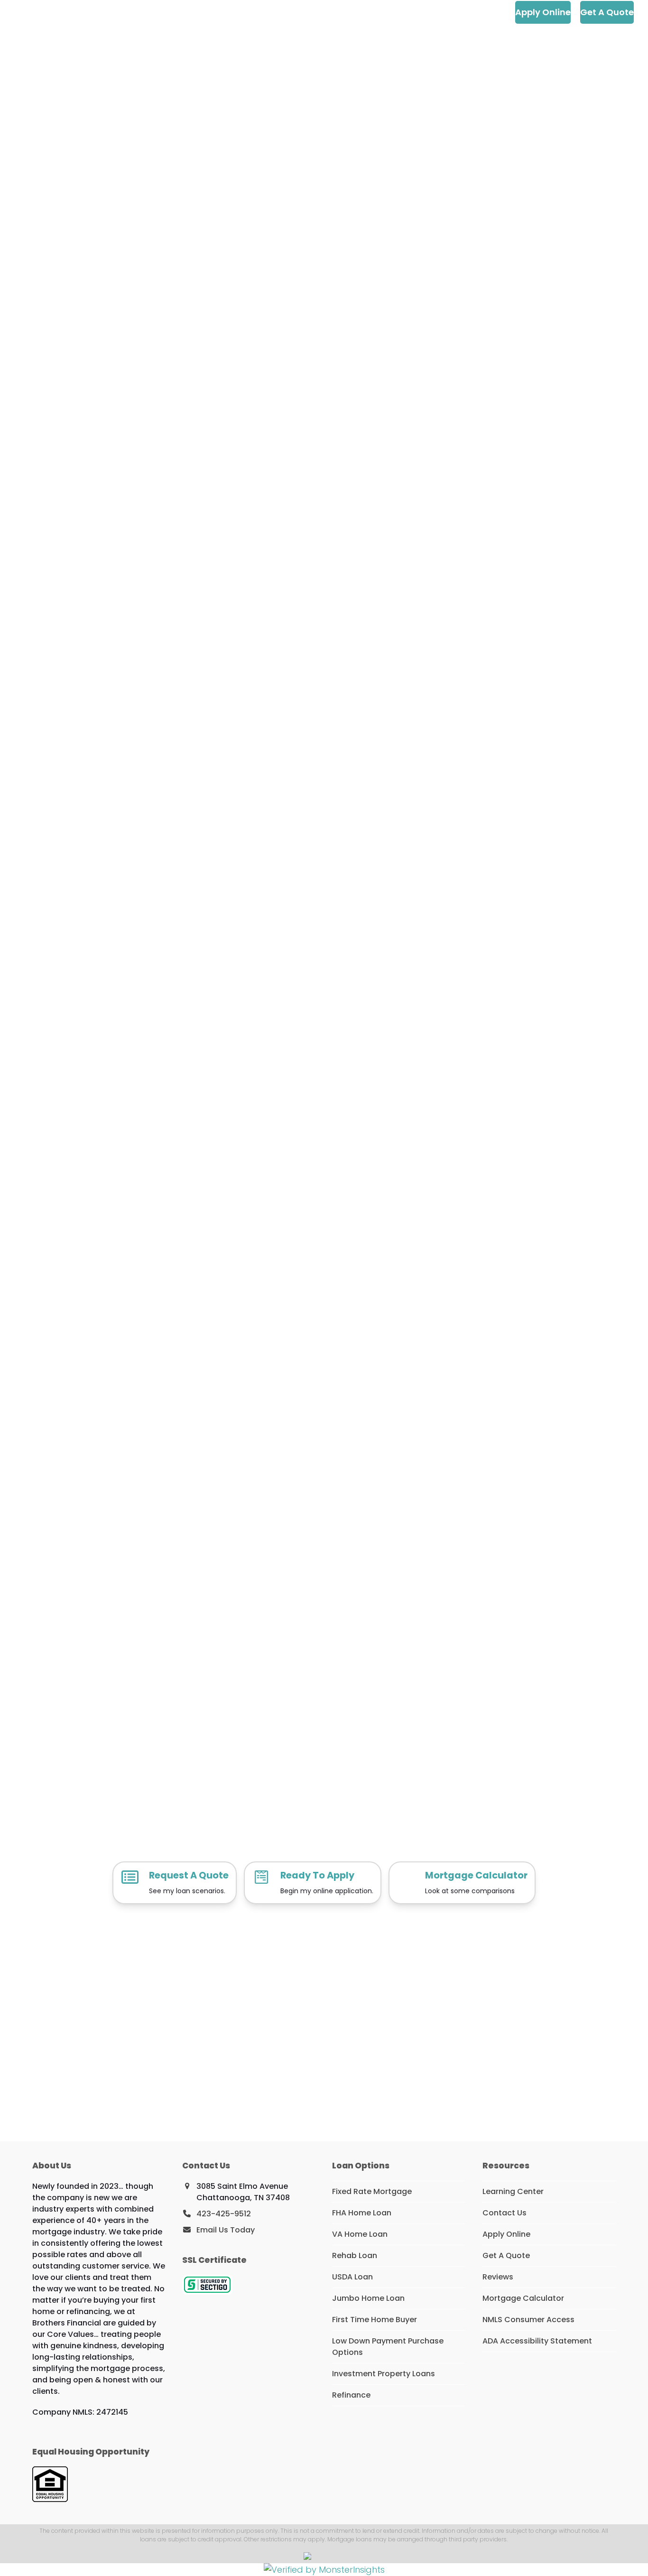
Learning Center (513, 2191)
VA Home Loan (360, 2234)
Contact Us (505, 2213)
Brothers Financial (75, 12)
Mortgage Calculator (523, 2298)
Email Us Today (226, 2230)
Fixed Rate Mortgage (372, 2191)
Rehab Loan (355, 2255)
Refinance (351, 2395)
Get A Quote (506, 2255)
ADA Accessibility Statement (537, 2341)
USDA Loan (352, 2277)
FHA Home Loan (362, 2213)
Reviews (498, 2277)
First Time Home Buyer (375, 2320)
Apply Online (506, 2234)
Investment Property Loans (384, 2374)
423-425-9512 (224, 2214)
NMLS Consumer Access (528, 2320)
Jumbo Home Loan (368, 2298)
